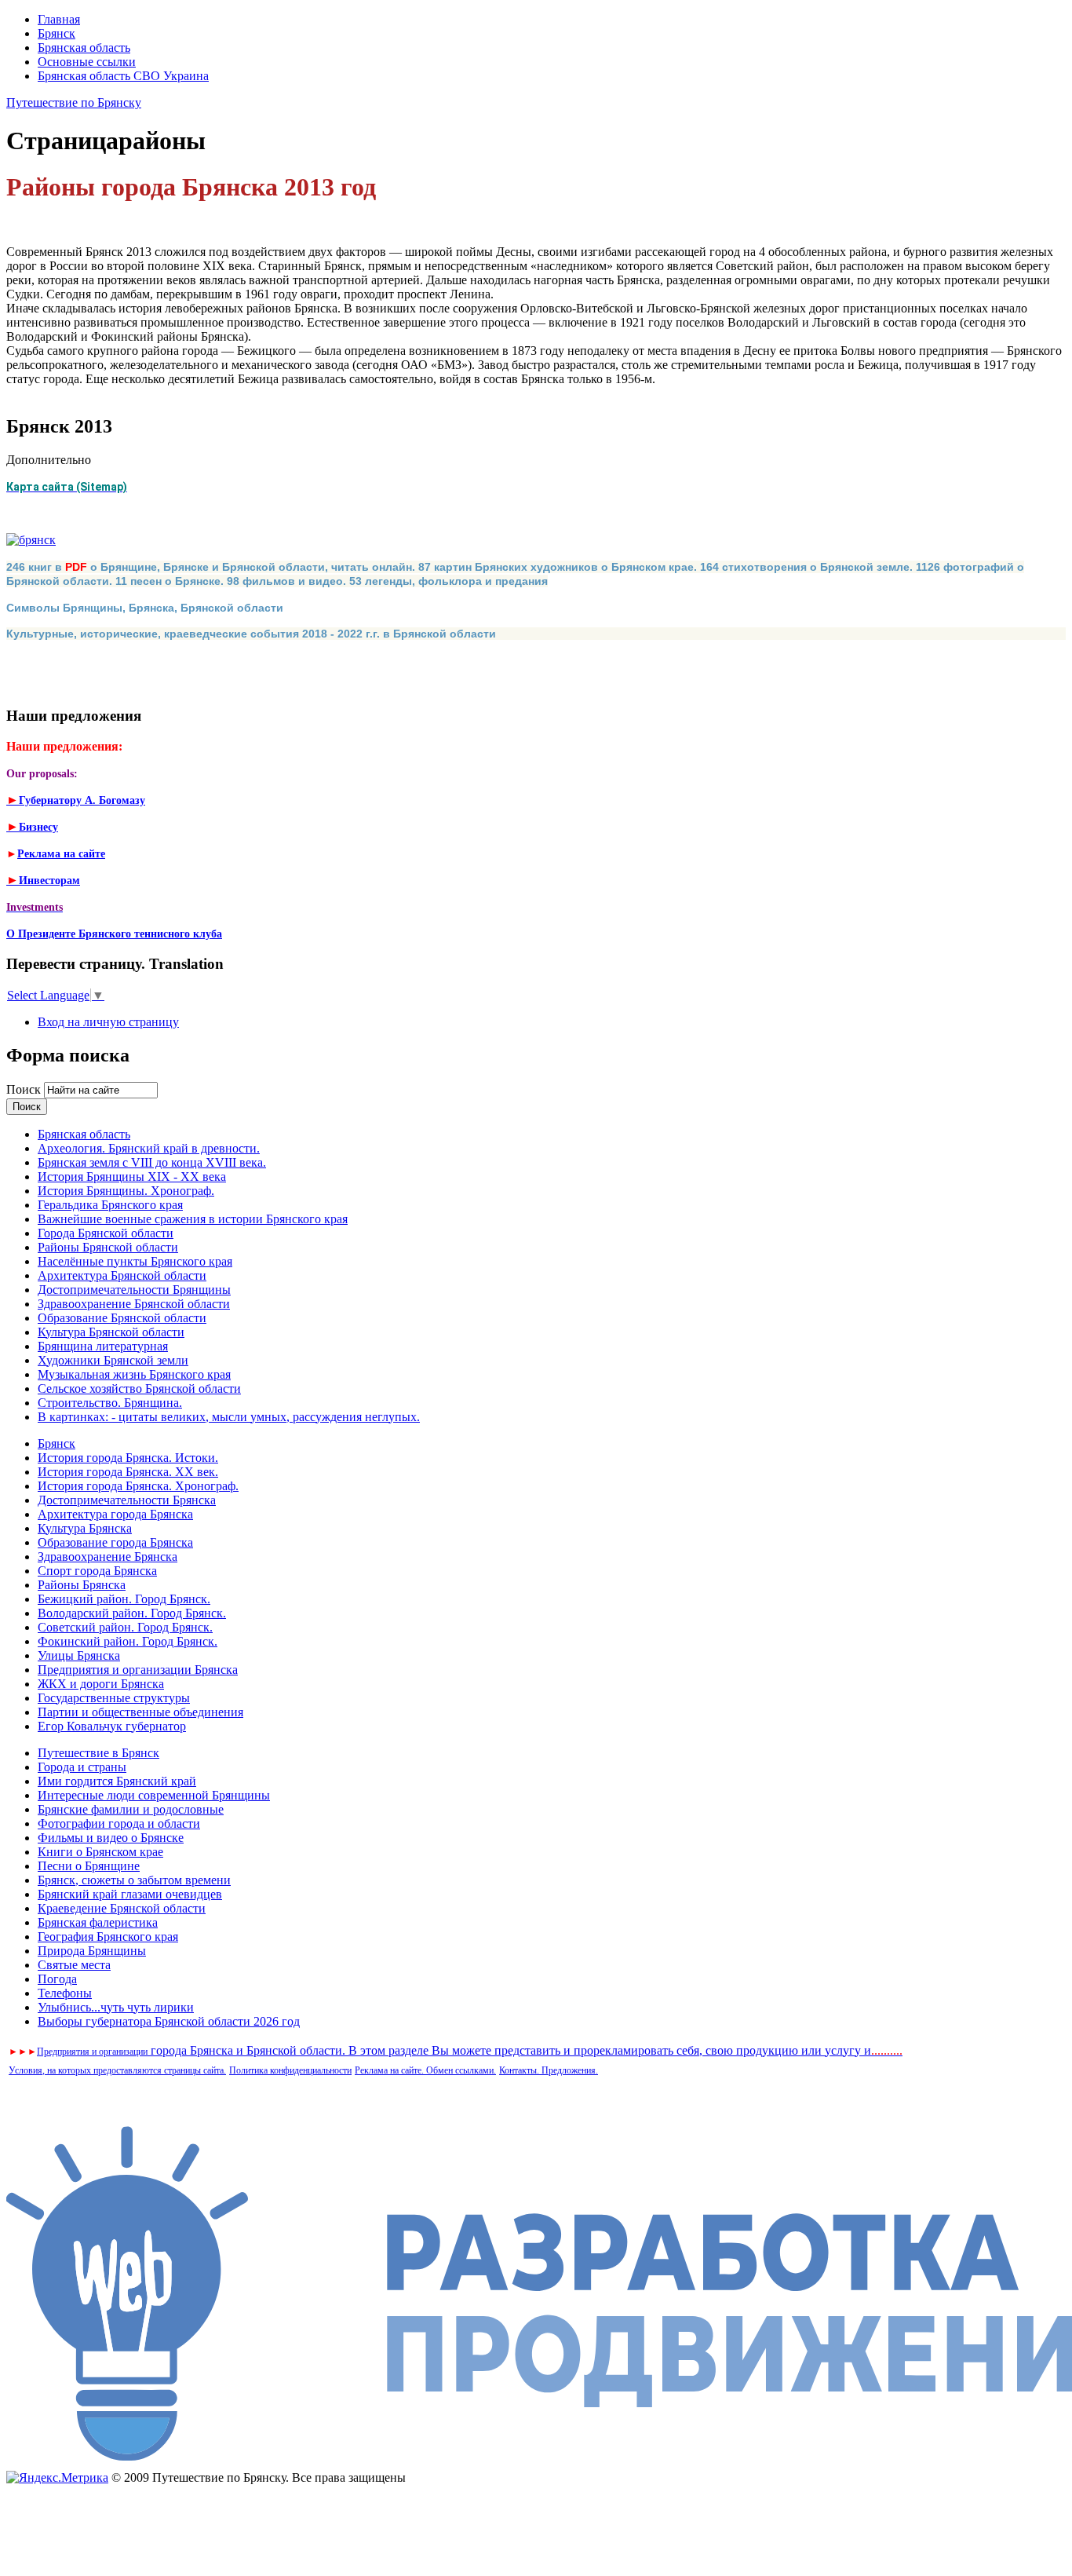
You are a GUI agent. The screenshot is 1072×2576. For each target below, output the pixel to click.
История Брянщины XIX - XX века (132, 1177)
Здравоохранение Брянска (108, 1557)
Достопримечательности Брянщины (134, 1290)
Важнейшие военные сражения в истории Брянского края (193, 1219)
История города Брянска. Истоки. (128, 1458)
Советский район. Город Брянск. (125, 1627)
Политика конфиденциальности (290, 2070)
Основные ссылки (87, 62)
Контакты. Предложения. (549, 2070)
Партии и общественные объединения (140, 1712)
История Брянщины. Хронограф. (126, 1191)
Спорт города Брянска (97, 1571)
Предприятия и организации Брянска (138, 1670)
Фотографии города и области (119, 1823)
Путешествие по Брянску (74, 102)
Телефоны (65, 1993)
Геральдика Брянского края (110, 1205)
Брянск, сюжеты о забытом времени (134, 1880)
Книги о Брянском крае (100, 1852)
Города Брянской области (106, 1233)
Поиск (25, 1089)
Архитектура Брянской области (122, 1275)
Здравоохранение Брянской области (134, 1304)
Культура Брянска (85, 1528)
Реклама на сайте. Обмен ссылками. (425, 2070)
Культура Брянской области (111, 1332)
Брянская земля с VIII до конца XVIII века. (152, 1162)
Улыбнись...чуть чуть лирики (116, 2007)
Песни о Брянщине (89, 1866)
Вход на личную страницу (108, 1022)
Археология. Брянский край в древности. (149, 1148)
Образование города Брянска (115, 1542)
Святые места (74, 1965)
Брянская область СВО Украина (123, 76)
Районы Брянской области (108, 1247)
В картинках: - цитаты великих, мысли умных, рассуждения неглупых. (229, 1417)
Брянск (57, 33)
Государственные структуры (114, 1698)
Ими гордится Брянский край (117, 1781)
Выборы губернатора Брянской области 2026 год (169, 2021)
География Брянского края (108, 1937)
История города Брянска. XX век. (128, 1472)
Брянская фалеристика (98, 1922)
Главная (59, 19)
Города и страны (82, 1767)
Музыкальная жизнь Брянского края (134, 1374)
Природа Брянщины (92, 1951)
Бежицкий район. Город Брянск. (124, 1599)
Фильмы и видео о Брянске (111, 1838)
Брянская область (84, 48)
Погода (57, 1979)
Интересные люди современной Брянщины (154, 1795)
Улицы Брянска (79, 1655)
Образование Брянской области (122, 1318)
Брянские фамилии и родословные (131, 1809)
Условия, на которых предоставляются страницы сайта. (117, 2070)
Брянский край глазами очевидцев (130, 1894)
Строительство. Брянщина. (110, 1403)
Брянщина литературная (103, 1346)
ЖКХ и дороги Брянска (101, 1684)
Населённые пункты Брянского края (135, 1261)
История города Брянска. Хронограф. (138, 1486)
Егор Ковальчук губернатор (112, 1726)
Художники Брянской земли (113, 1360)
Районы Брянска (82, 1585)
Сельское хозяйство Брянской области (139, 1388)
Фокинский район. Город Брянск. (128, 1641)
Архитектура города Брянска (115, 1514)
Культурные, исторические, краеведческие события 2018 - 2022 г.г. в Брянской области (251, 634)
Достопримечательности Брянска (127, 1500)
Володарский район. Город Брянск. (132, 1613)
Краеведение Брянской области (122, 1908)
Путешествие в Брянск (98, 1753)
